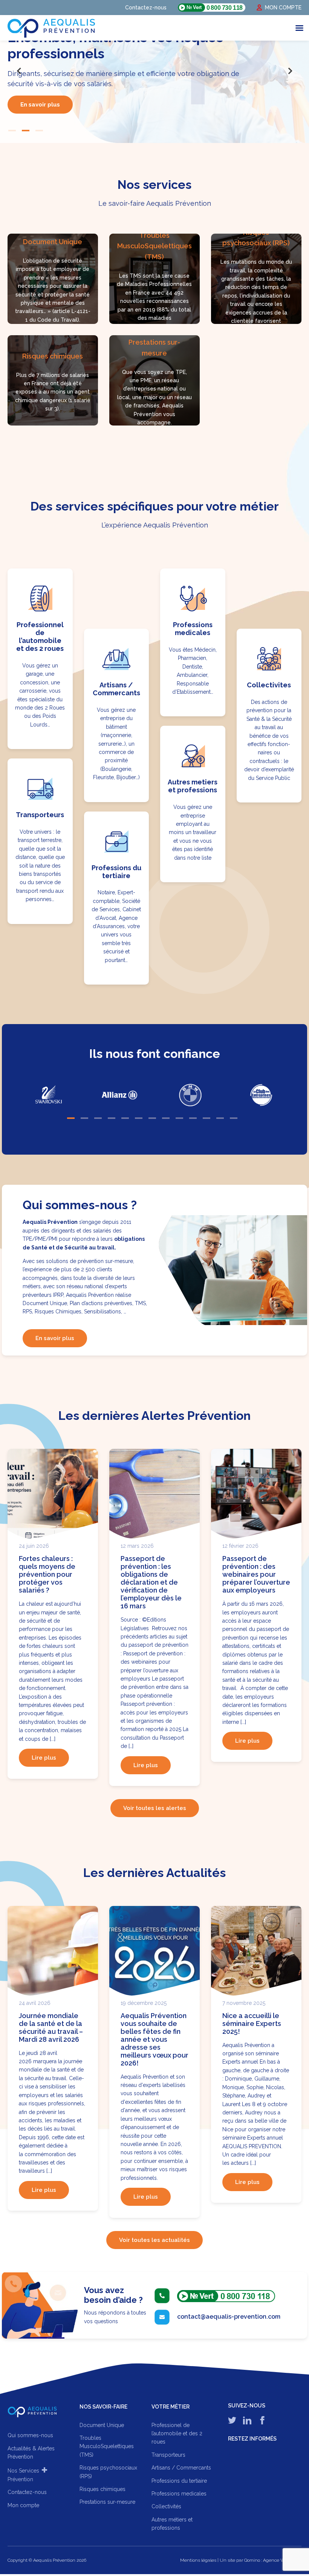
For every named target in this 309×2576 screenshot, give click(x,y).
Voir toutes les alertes (155, 1805)
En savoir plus (40, 99)
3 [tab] (39, 127)
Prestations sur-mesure (107, 2498)
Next (290, 71)
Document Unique (102, 2421)
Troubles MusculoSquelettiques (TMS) (107, 2443)
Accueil (32, 2409)
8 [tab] (166, 1115)
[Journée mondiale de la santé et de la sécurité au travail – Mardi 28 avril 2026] (53, 1949)
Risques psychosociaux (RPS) (108, 2468)
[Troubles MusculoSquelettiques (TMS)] (154, 275)
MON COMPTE (283, 8)
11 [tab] (207, 1115)
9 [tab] (179, 1115)
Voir (40, 655)
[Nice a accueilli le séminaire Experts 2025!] (256, 1949)
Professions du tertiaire (179, 2477)
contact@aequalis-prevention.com (229, 2313)
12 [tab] (220, 1115)
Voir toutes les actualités (154, 2236)
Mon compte (23, 2502)
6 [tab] (139, 1115)
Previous (19, 71)
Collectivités (166, 2503)
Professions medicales (179, 2490)
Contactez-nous (146, 8)
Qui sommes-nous (30, 2432)
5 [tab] (125, 1115)
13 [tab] (234, 1115)
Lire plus (44, 1754)
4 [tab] (112, 1115)
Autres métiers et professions (172, 2520)
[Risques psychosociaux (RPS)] (256, 275)
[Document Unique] (53, 275)
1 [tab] (12, 127)
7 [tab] (152, 1115)
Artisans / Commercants (181, 2464)
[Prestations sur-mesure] (154, 377)
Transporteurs (168, 2451)
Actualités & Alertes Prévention (31, 2449)
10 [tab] (193, 1115)
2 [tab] (26, 127)
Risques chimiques (102, 2486)
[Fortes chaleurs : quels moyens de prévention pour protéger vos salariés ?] (53, 1492)
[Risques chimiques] (53, 377)
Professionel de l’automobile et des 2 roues (177, 2430)
